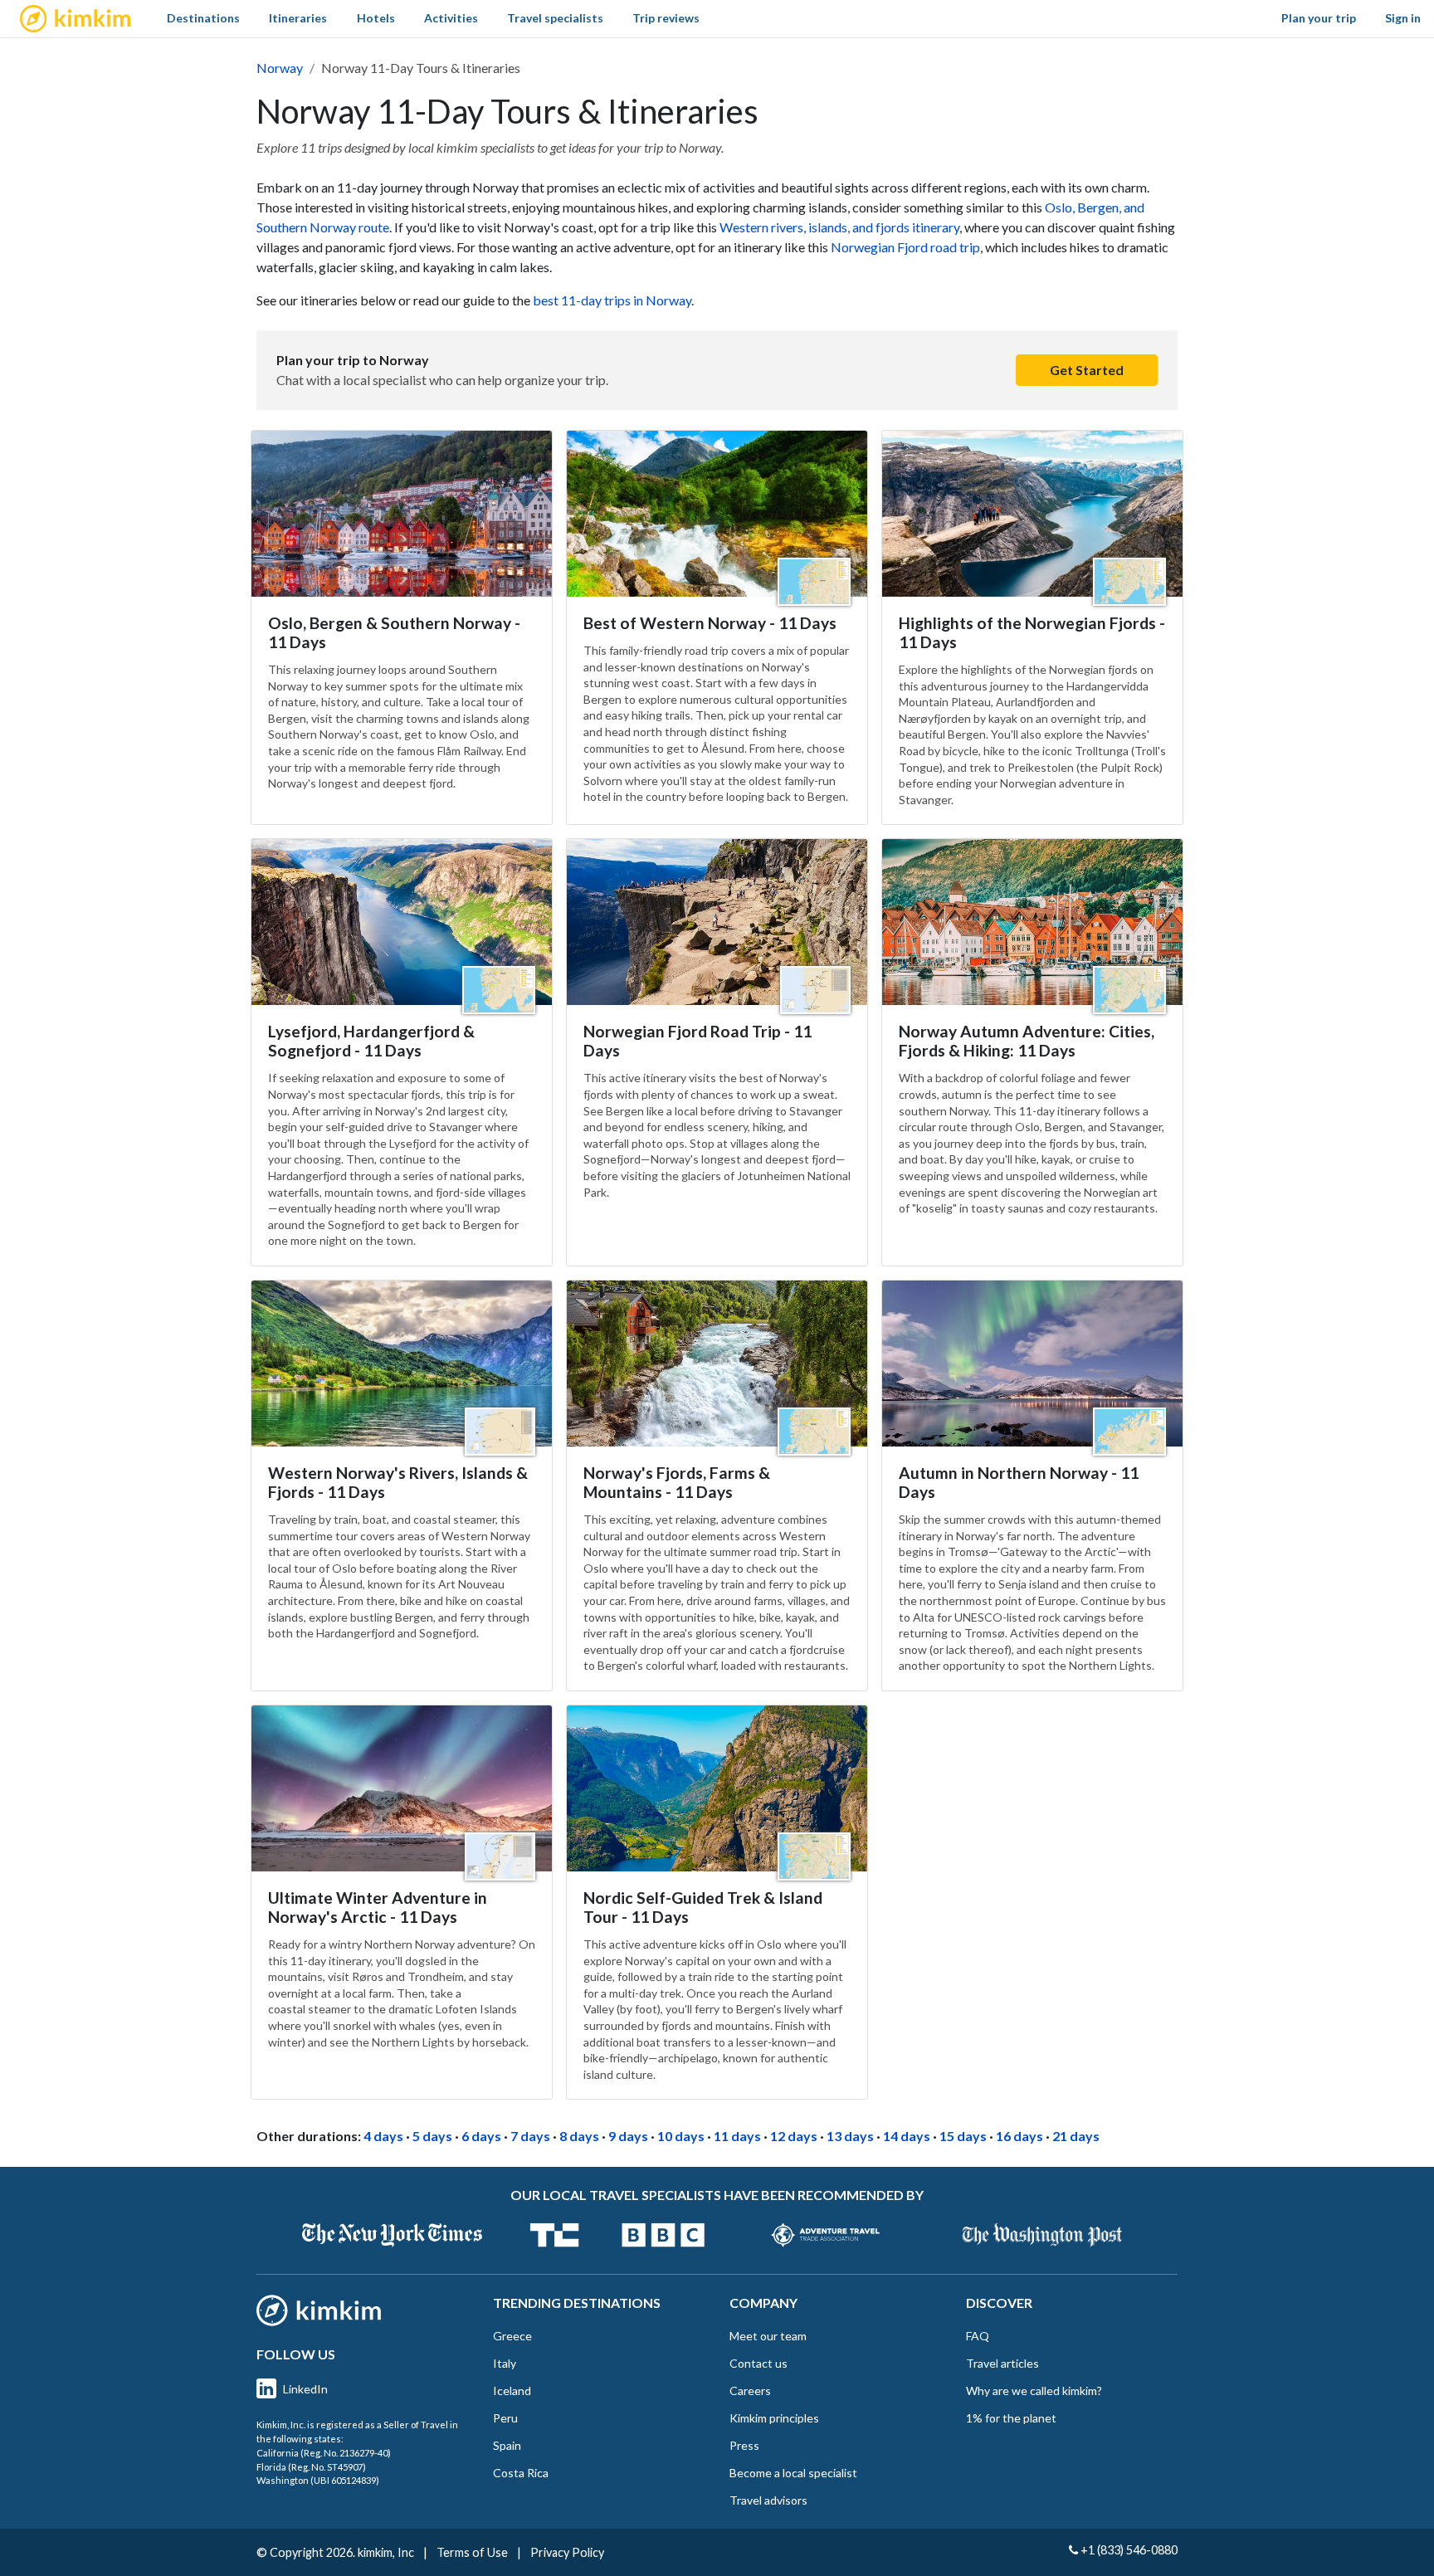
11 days (737, 2136)
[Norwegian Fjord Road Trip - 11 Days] (717, 922)
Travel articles (1002, 2363)
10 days (681, 2136)
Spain (507, 2445)
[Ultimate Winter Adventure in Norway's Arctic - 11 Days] (402, 1788)
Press (744, 2445)
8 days (579, 2136)
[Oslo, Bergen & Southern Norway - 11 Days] (402, 514)
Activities (451, 18)
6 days (481, 2136)
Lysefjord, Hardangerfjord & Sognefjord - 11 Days (371, 1041)
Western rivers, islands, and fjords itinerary (839, 227)
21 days (1076, 2136)
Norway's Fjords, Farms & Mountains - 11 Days (677, 1482)
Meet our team (768, 2336)
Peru (505, 2418)
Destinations (203, 18)
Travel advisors (768, 2500)
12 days (794, 2136)
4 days (383, 2136)
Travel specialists (555, 18)
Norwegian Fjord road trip (905, 247)
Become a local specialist (793, 2473)
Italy (505, 2363)
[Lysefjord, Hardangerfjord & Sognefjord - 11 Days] (402, 922)
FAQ (978, 2336)
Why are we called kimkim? (1034, 2391)
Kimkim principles (774, 2418)
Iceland (512, 2391)
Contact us (758, 2363)
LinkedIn (305, 2389)
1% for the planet (1011, 2418)
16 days (1019, 2136)
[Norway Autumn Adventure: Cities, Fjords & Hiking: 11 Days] (1032, 922)
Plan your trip (1319, 18)
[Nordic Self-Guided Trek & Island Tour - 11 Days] (717, 1788)
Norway (280, 68)
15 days (963, 2136)
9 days (628, 2136)
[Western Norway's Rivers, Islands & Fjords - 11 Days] (402, 1364)
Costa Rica (521, 2473)
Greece (512, 2336)
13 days (850, 2136)
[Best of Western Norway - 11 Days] (717, 514)
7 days (530, 2136)
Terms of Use (472, 2552)
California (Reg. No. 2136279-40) (324, 2453)
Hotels (376, 18)
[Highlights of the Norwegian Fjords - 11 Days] (1032, 514)
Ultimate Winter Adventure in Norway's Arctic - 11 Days (378, 1907)
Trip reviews (666, 18)
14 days (907, 2136)
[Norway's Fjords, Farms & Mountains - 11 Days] (717, 1364)
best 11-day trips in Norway (612, 300)
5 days (432, 2136)
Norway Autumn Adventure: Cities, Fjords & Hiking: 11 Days (1027, 1041)
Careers (750, 2391)
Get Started (1087, 370)
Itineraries (298, 18)
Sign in (1403, 18)
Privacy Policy (567, 2552)
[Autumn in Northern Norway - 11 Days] (1032, 1364)
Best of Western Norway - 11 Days (710, 623)
